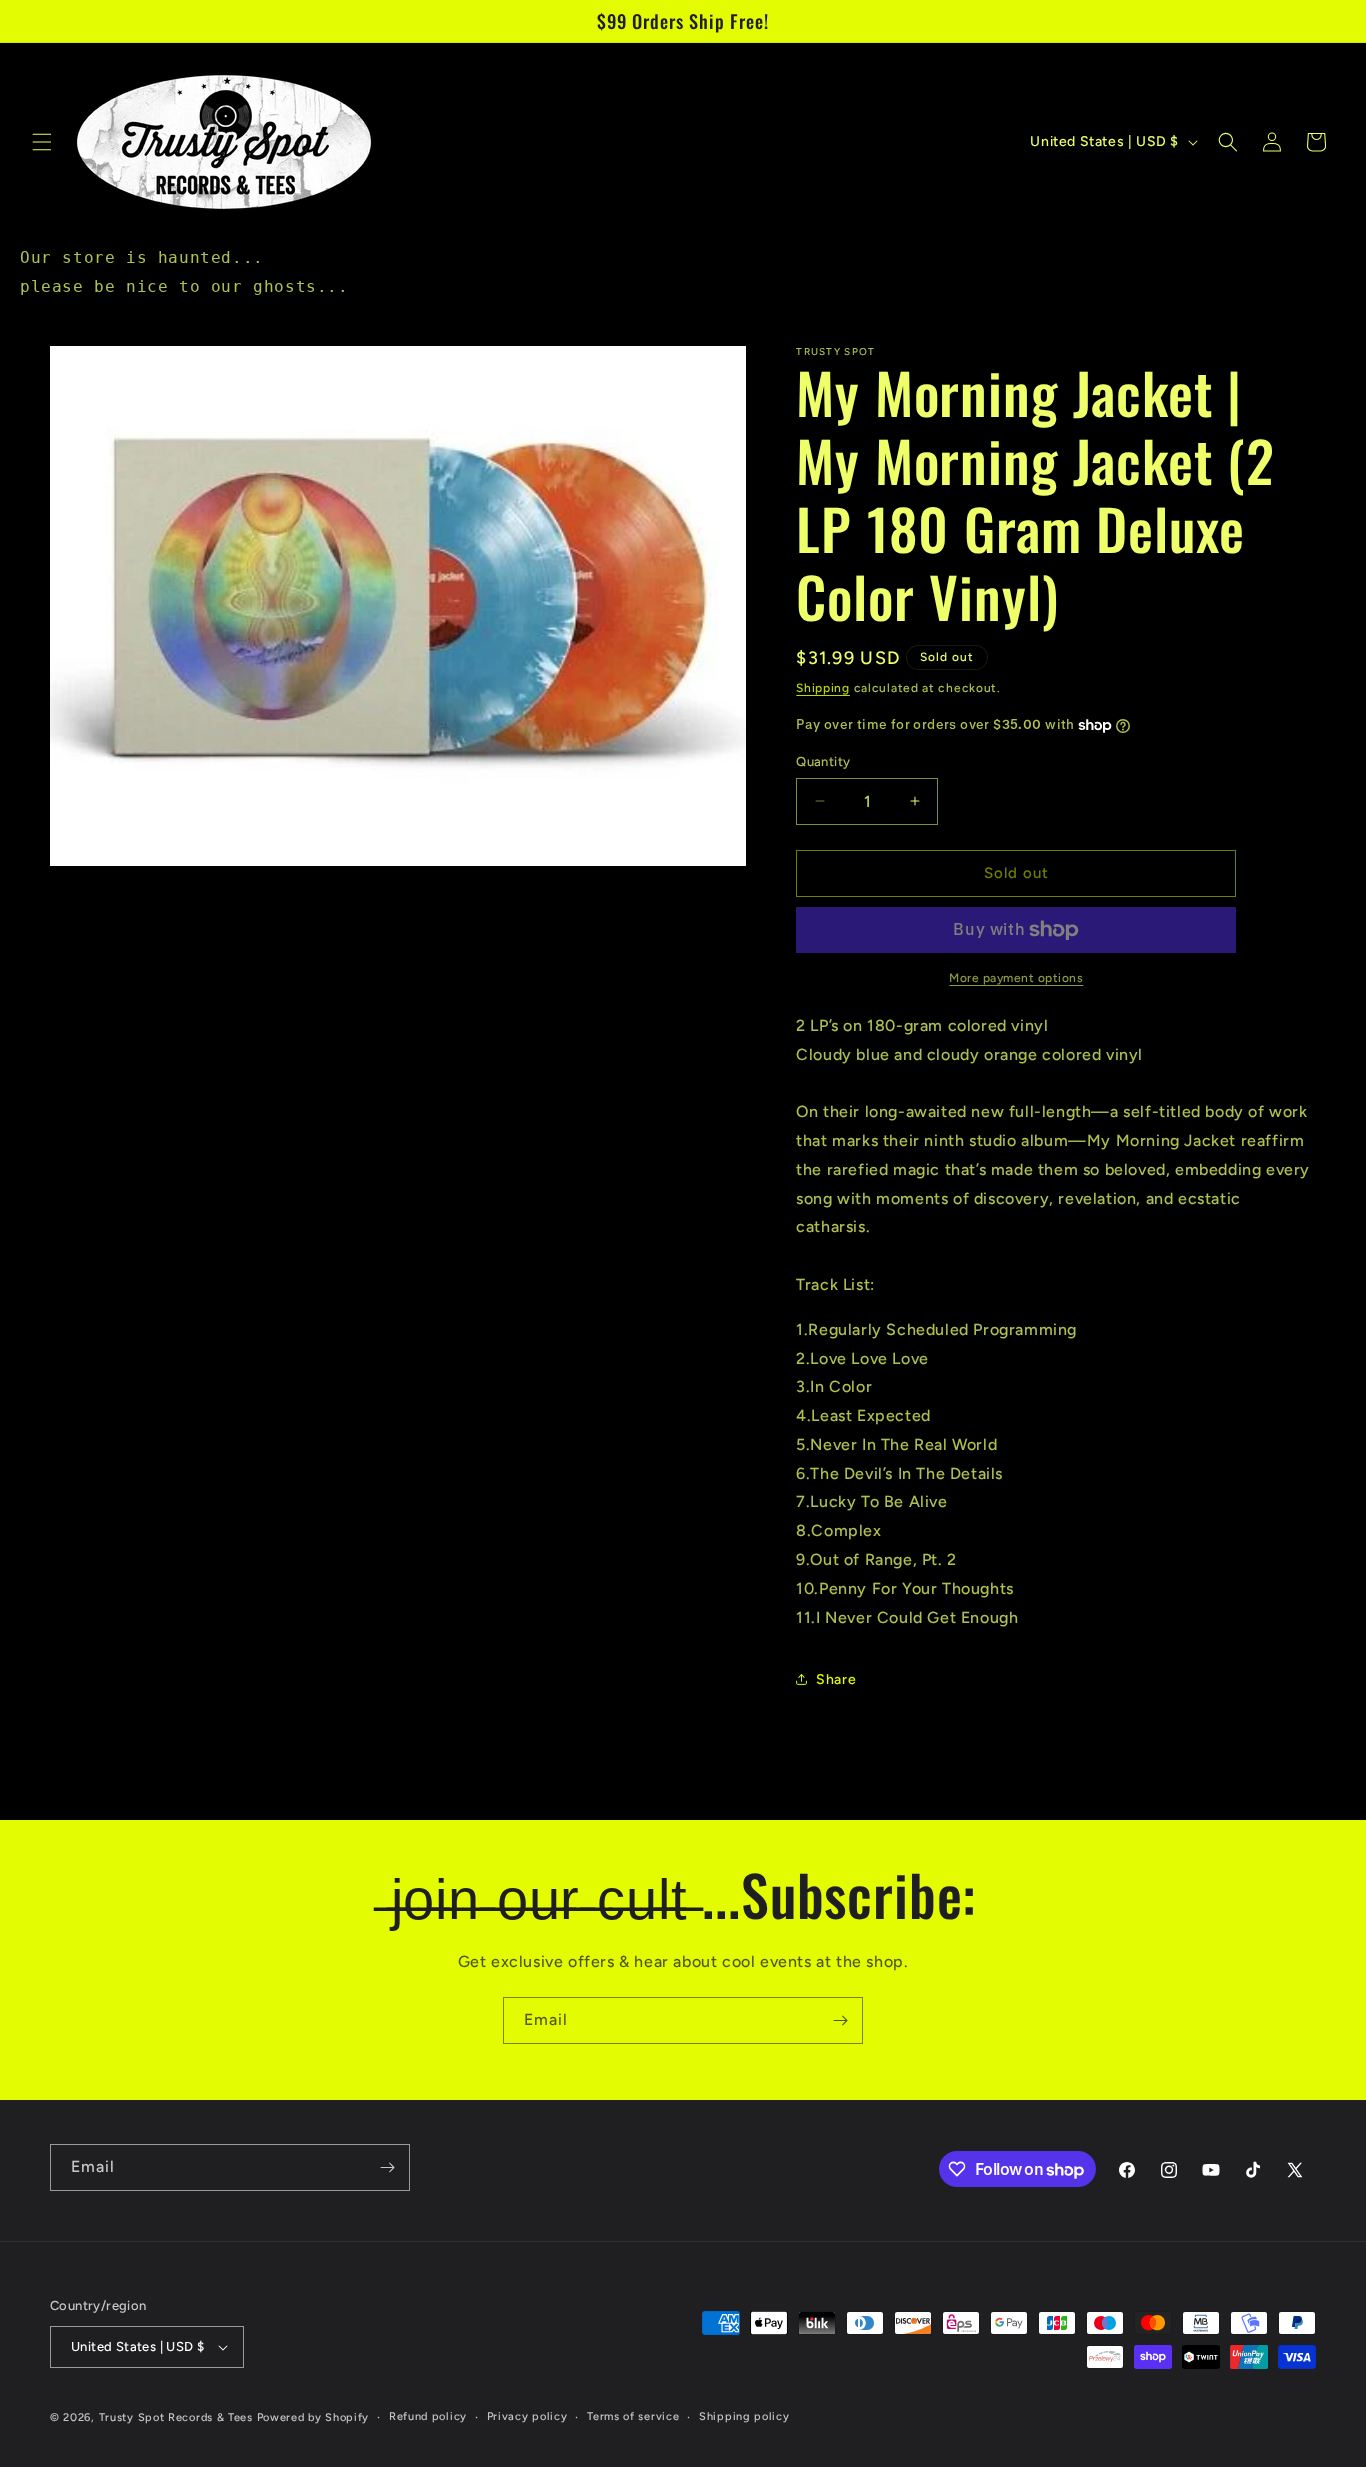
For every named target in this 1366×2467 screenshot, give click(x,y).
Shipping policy (744, 2416)
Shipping (823, 688)
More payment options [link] (1016, 978)
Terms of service (633, 2416)
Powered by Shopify (313, 2417)
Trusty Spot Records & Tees (176, 2417)
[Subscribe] (840, 2020)
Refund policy (428, 2416)
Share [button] (836, 1679)
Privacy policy (527, 2416)
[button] (42, 142)
